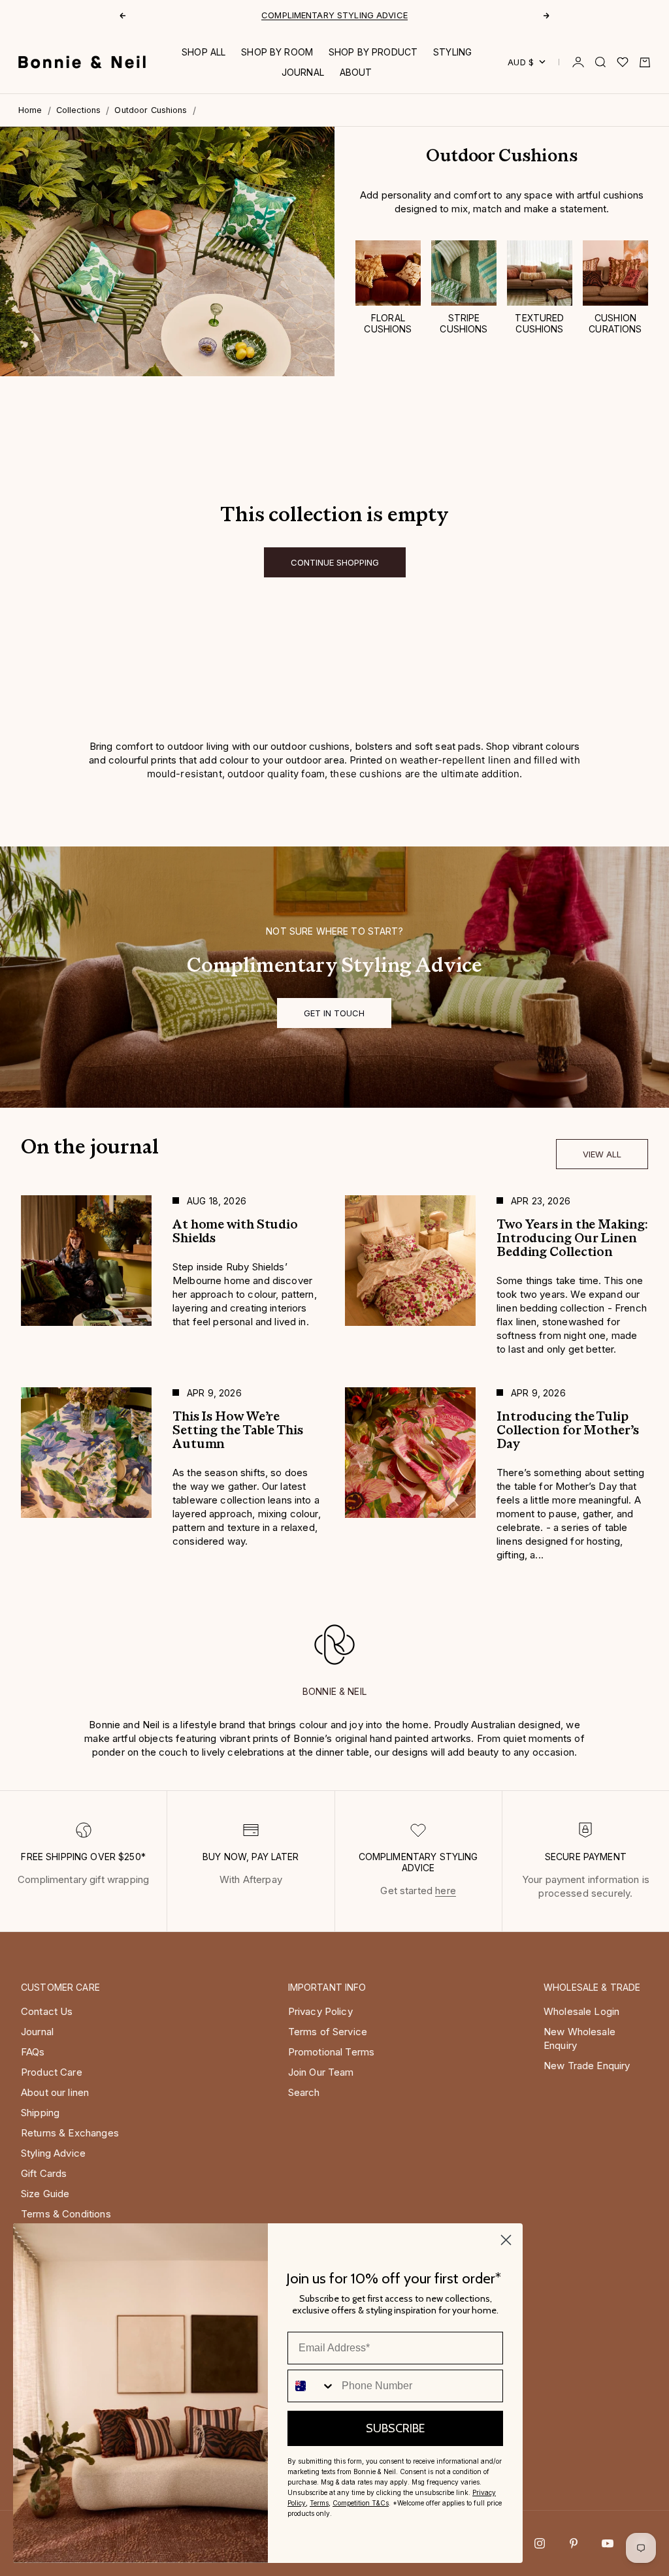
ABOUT (356, 72)
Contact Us (47, 2011)
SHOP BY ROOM (277, 52)
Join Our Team (321, 2072)
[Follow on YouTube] (608, 2543)
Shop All (204, 52)
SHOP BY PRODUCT (373, 52)
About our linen (55, 2092)
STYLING (452, 52)
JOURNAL (303, 72)
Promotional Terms (332, 2052)
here (446, 1891)
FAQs (33, 2052)
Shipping (40, 2113)
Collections (79, 110)
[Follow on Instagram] (540, 2543)
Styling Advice (53, 2153)
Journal (37, 2032)
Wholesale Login (581, 2011)
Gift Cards (44, 2173)
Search (304, 2092)
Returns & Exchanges (70, 2133)
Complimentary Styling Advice (334, 15)
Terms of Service (328, 2032)
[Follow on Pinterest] (574, 2543)
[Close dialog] (506, 2240)
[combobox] (312, 2386)
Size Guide (45, 2194)
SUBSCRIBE (395, 2428)
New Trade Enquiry (587, 2066)
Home (30, 110)
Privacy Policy (320, 2011)
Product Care (52, 2072)
